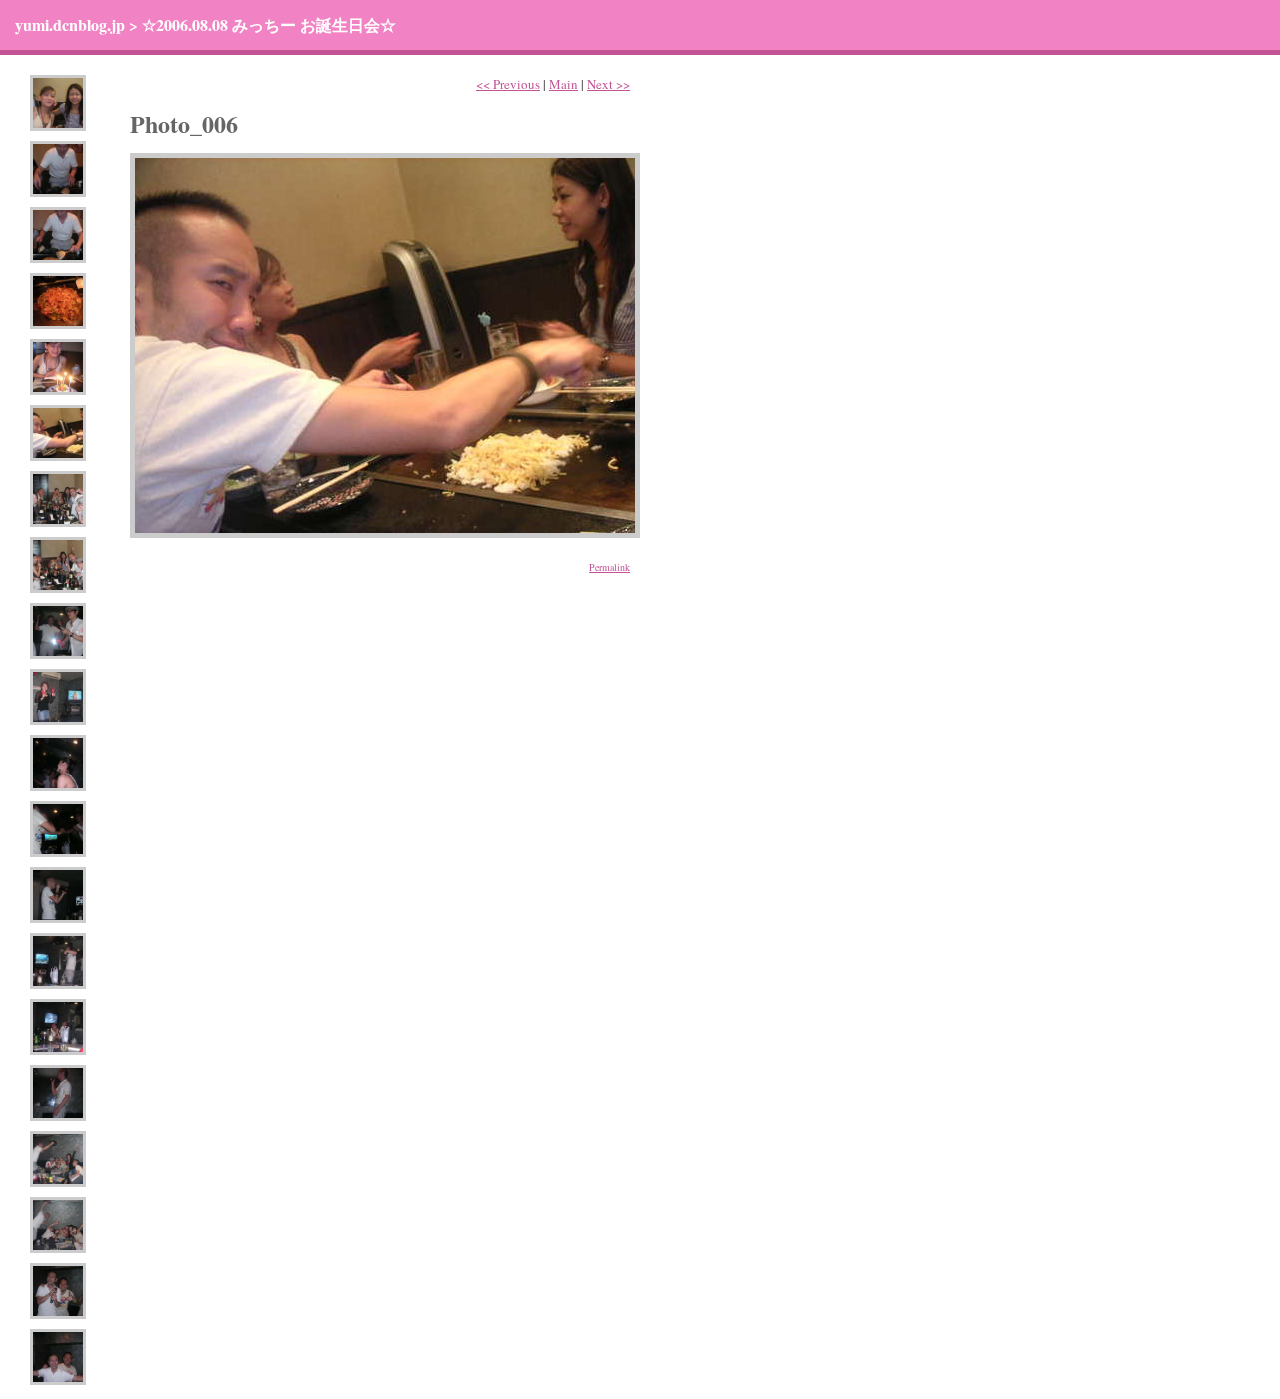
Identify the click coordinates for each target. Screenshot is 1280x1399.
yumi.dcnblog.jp (70, 24)
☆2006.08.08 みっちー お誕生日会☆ (269, 24)
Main (563, 84)
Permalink (609, 567)
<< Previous (508, 84)
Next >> (608, 84)
